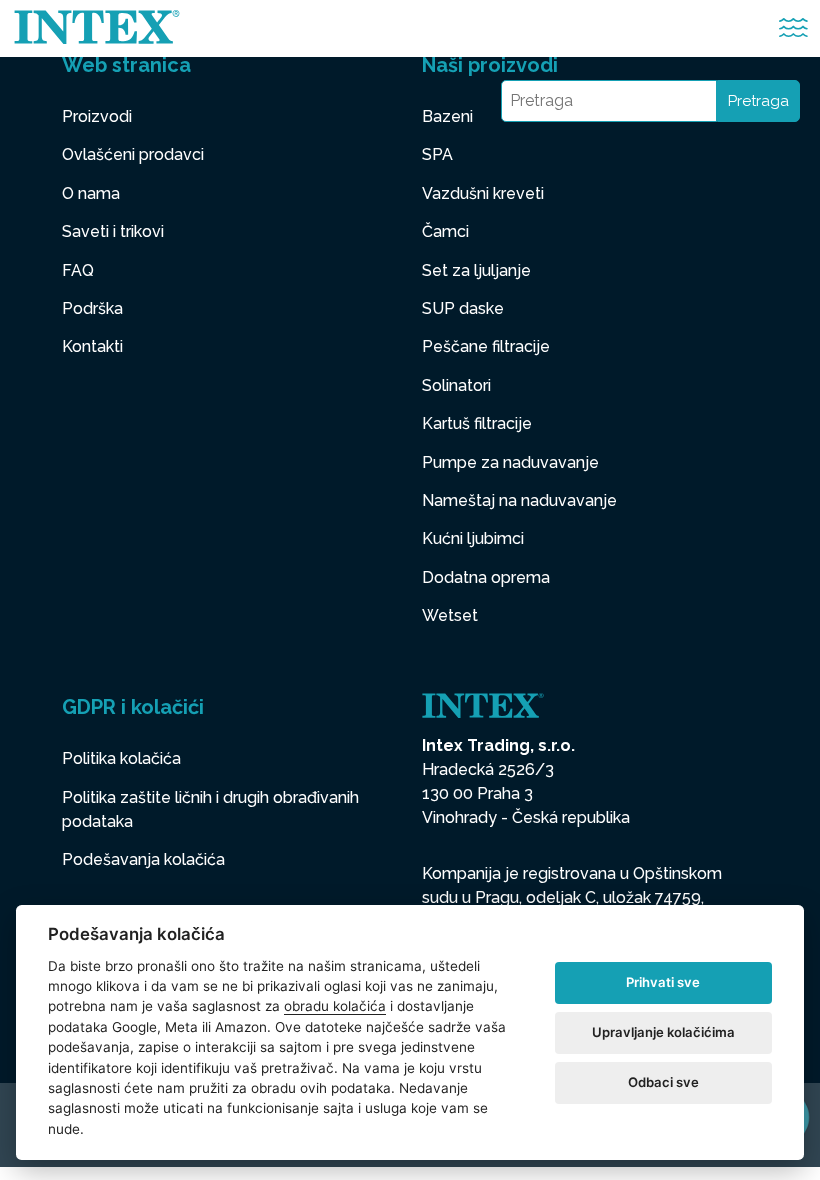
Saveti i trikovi (113, 231)
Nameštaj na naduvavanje (519, 500)
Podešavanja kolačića (143, 859)
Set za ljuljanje (476, 270)
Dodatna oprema (486, 577)
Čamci (445, 231)
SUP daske (463, 308)
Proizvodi (97, 116)
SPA (437, 154)
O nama (91, 193)
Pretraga (758, 101)
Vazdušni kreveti (483, 193)
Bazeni (447, 116)
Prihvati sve (663, 982)
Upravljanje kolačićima (663, 1032)
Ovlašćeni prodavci (133, 154)
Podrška (92, 308)
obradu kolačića (335, 1006)
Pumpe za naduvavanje (510, 462)
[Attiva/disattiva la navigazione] (793, 28)
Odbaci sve (663, 1082)
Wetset (450, 615)
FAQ (78, 270)
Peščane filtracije (486, 346)
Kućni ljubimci (473, 538)
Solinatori (456, 385)
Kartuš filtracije (477, 423)
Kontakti (92, 346)
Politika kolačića (121, 758)
